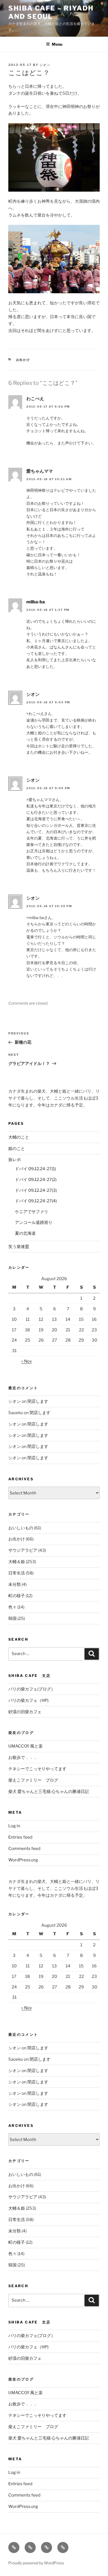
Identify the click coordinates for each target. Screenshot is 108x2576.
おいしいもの (21, 1528)
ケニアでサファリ (32, 1212)
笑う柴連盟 (19, 1247)
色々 (12, 1607)
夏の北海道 (25, 1233)
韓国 (12, 1618)
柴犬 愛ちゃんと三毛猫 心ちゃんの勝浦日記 (49, 1792)
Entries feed (20, 1837)
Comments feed (24, 1849)
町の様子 (17, 1596)
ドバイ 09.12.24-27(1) (35, 1169)
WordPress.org (23, 1860)
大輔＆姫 (17, 1562)
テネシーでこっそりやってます (37, 1769)
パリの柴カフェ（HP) (28, 1700)
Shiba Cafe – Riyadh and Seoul (51, 12)
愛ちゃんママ (40, 471)
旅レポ (15, 1160)
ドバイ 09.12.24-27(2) (36, 1180)
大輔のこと (19, 1137)
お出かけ (23, 360)
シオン (45, 65)
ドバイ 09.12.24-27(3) (36, 1190)
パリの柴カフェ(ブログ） (32, 1689)
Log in (14, 1826)
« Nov (27, 1361)
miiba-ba (36, 602)
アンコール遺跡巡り (34, 1223)
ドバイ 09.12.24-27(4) (36, 1201)
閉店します (38, 1401)
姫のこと (17, 1149)
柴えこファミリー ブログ (33, 1780)
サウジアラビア (23, 1550)
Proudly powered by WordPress (36, 2563)
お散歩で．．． (23, 1757)
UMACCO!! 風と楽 (25, 1746)
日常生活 (17, 1573)
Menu (57, 44)
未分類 (15, 1584)
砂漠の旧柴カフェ (25, 1712)
